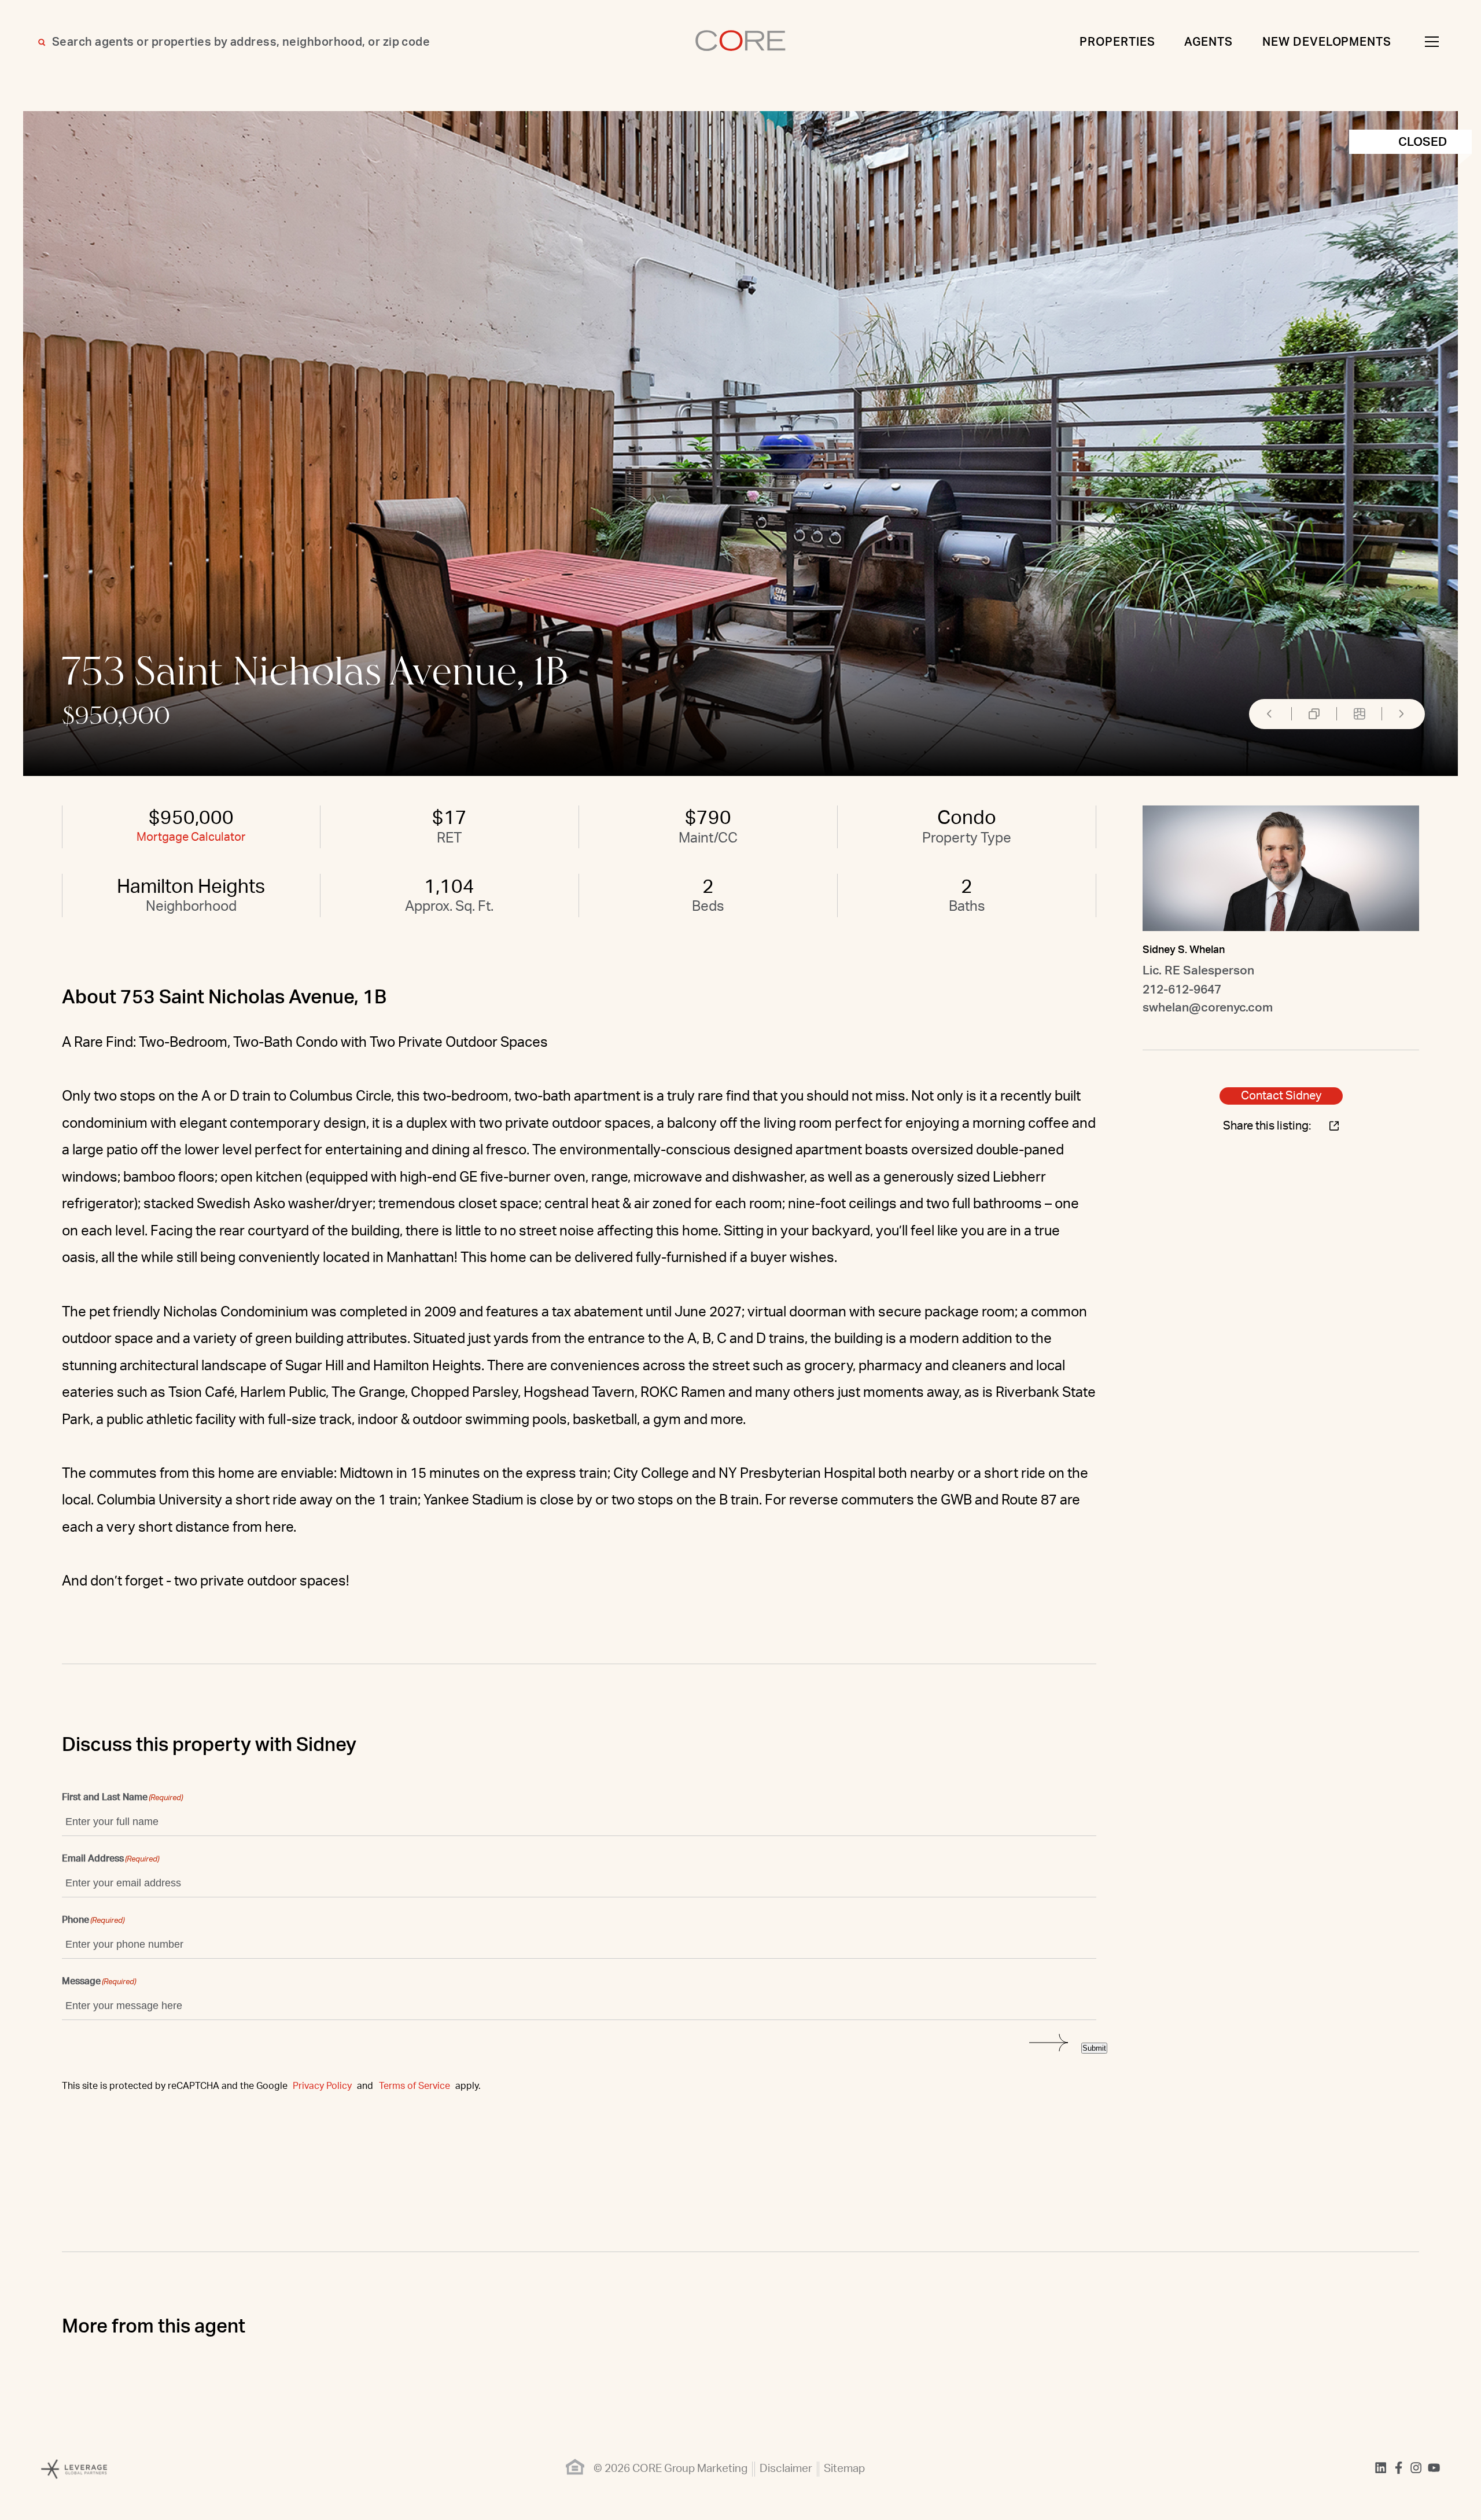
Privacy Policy (322, 2086)
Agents (1209, 42)
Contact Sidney (1281, 1096)
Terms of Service (415, 2086)
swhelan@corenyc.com (1208, 1008)
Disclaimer (786, 2469)
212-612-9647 (1182, 990)
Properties (1117, 42)
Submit (1094, 2048)
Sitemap (844, 2469)
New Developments (1327, 42)
